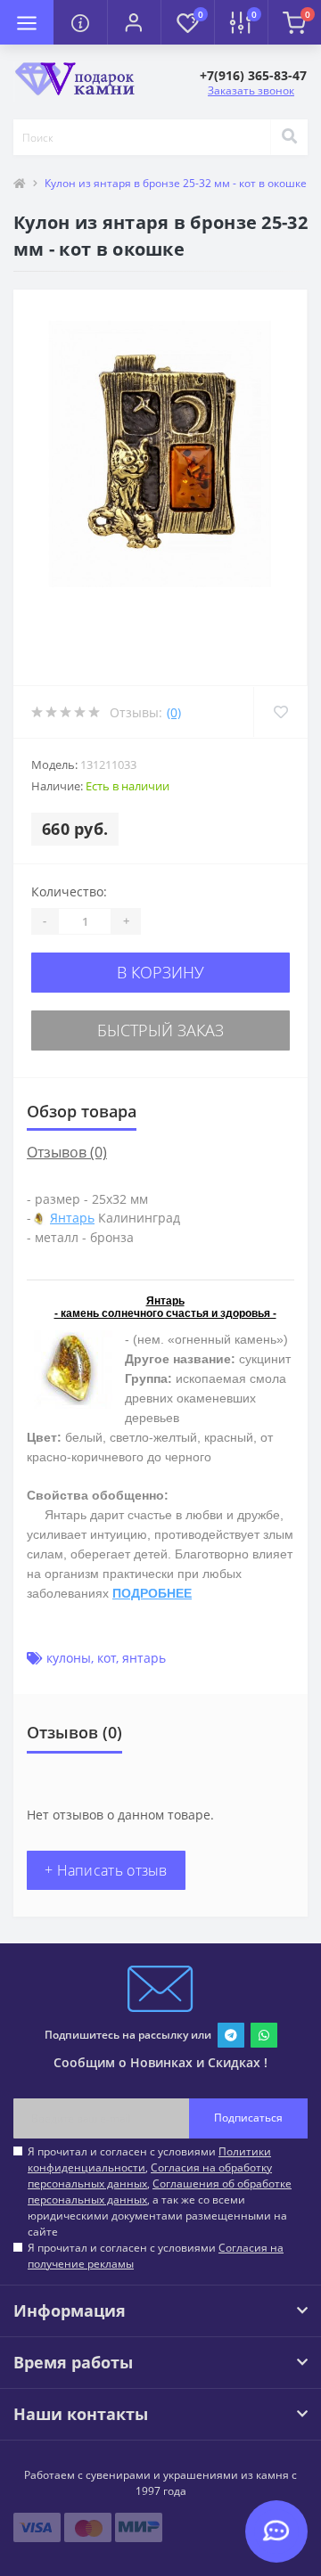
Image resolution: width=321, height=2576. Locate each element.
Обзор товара (82, 1111)
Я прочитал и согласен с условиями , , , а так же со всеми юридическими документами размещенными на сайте (160, 2192)
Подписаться (248, 2118)
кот (107, 1658)
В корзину (160, 972)
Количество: (69, 891)
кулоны (69, 1658)
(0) (174, 712)
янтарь (144, 1658)
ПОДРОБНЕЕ (152, 1593)
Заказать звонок (251, 90)
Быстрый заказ (160, 1030)
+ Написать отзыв (106, 1870)
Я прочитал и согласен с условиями (156, 2256)
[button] (134, 22)
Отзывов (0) (67, 1152)
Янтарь (72, 1218)
